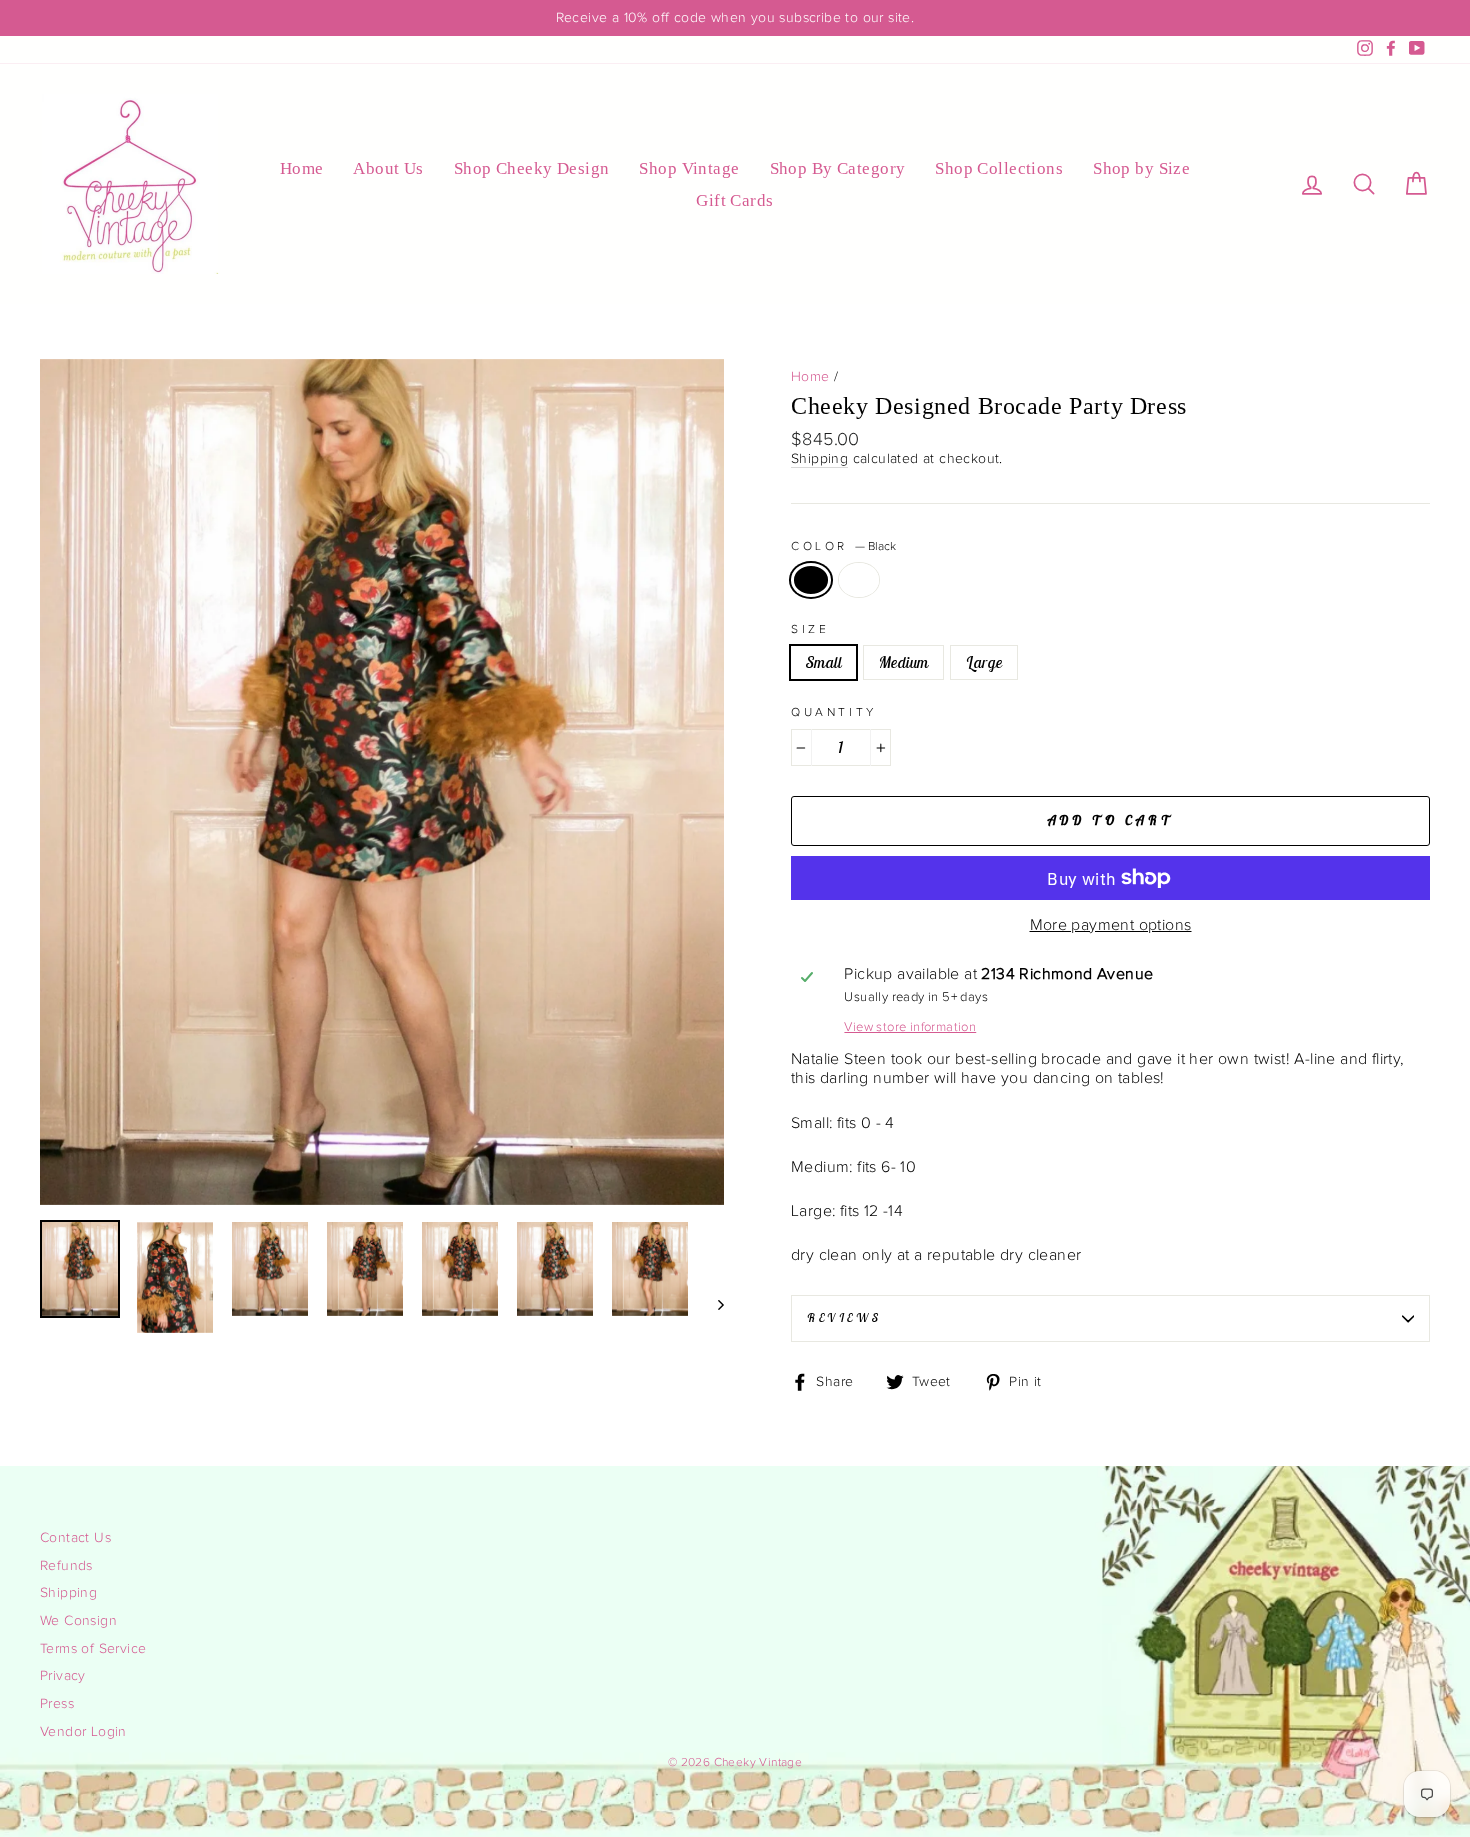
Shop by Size (1141, 168)
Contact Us (75, 1538)
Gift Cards (734, 200)
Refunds (66, 1566)
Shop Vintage (689, 168)
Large (984, 662)
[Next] (711, 1304)
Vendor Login (83, 1732)
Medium (903, 662)
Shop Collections (999, 168)
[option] (735, 18)
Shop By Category (838, 168)
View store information (910, 1027)
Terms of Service (93, 1649)
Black (811, 579)
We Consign (78, 1621)
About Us (388, 168)
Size (810, 629)
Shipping (819, 459)
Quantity (834, 712)
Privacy (63, 1676)
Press (57, 1704)
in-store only (859, 579)
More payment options (1111, 925)
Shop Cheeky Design (532, 168)
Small (823, 662)
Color (843, 546)
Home (302, 168)
